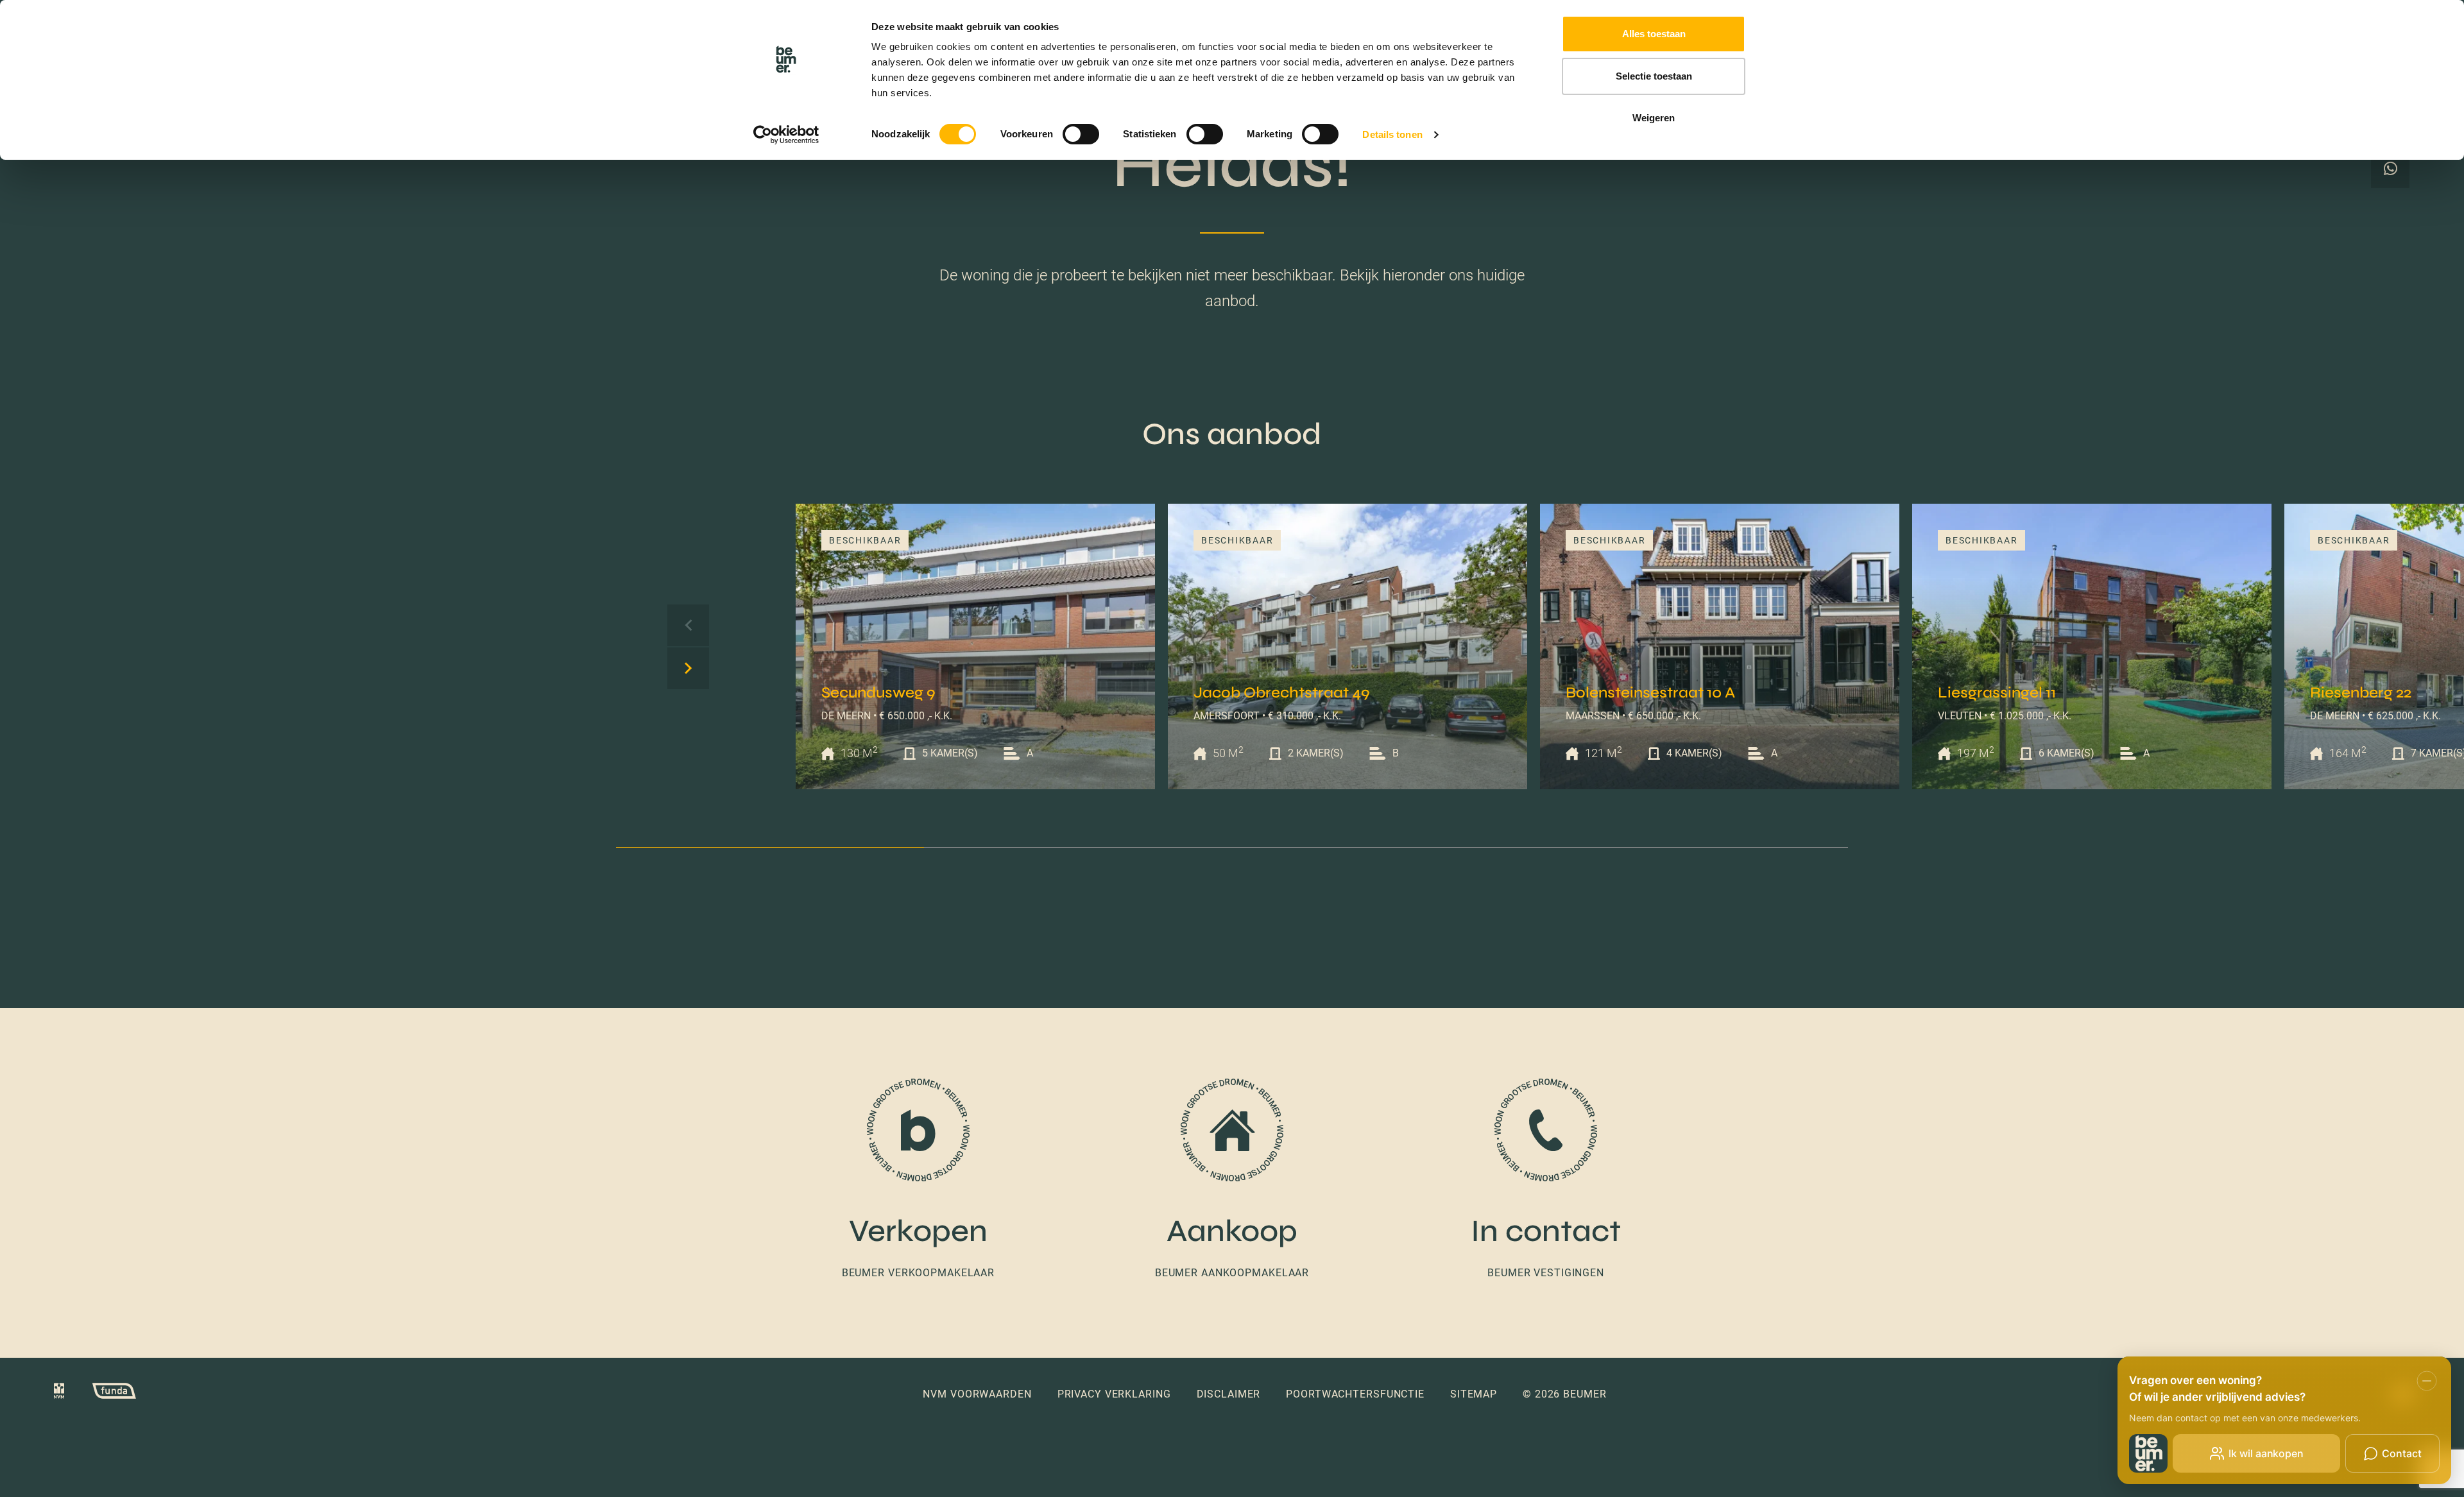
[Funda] (101, 1394)
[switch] (1081, 134)
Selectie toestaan (1654, 76)
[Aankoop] (1232, 1180)
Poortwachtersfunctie (1355, 1394)
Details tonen (1392, 134)
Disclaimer (1229, 1394)
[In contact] (1546, 1180)
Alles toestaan (1654, 34)
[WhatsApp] (2390, 169)
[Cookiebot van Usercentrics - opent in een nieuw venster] (786, 135)
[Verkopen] (918, 1180)
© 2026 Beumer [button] (1564, 1394)
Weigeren (1654, 118)
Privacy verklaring (1114, 1394)
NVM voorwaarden (977, 1394)
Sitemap (1474, 1394)
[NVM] (59, 1394)
